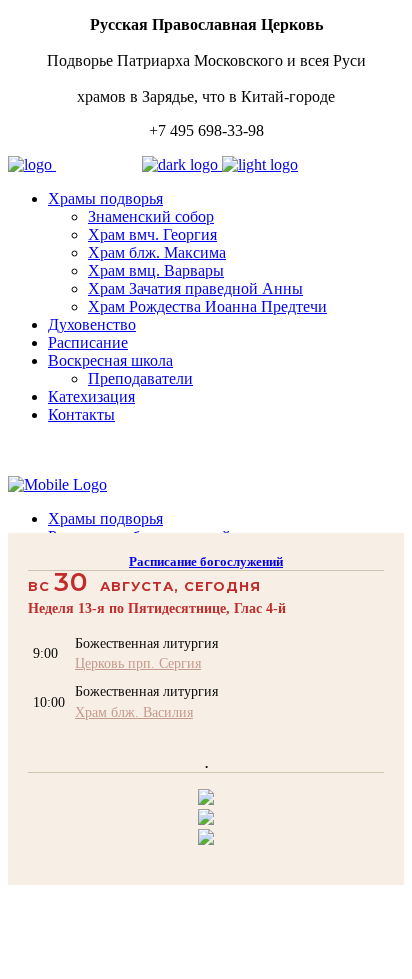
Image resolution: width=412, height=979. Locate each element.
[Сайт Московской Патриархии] (206, 799)
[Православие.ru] (206, 819)
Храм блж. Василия (134, 712)
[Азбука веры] (206, 839)
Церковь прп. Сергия (138, 663)
